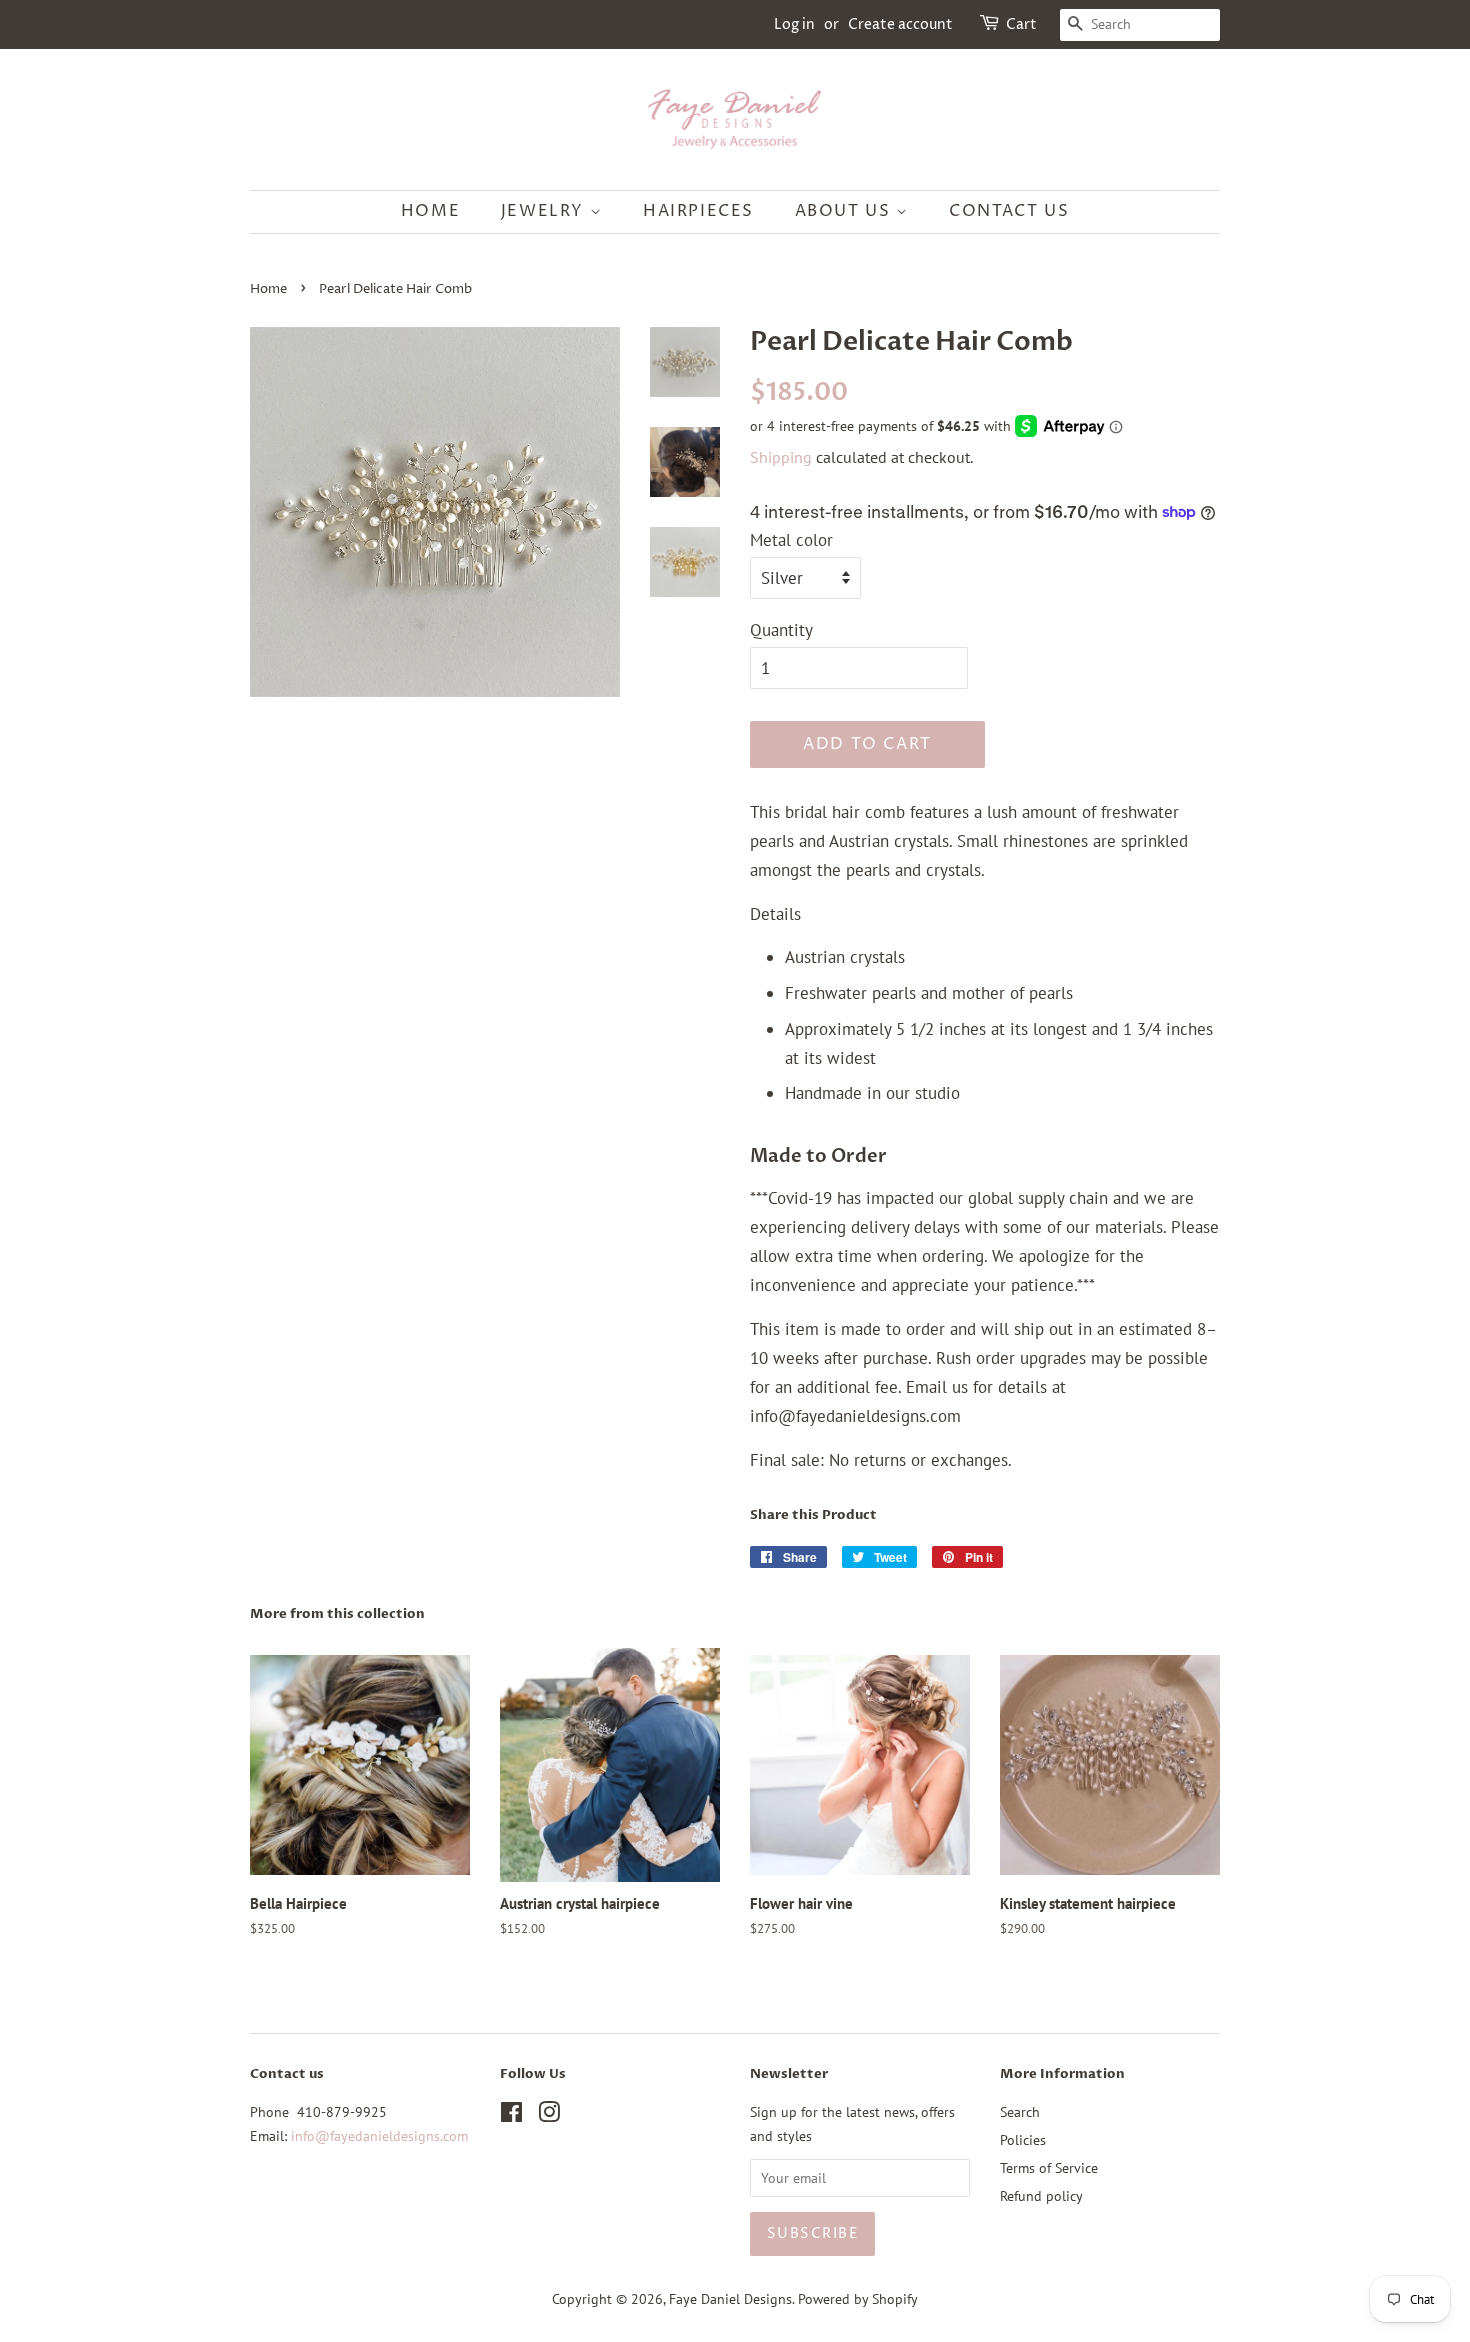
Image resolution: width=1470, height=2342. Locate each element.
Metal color (791, 540)
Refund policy (1041, 2195)
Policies (1023, 2139)
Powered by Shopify (858, 2298)
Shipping (781, 457)
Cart (1021, 24)
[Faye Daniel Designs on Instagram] (549, 2115)
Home (430, 211)
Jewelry (545, 211)
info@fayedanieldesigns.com (379, 2135)
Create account (900, 24)
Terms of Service (1049, 2167)
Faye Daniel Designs (730, 2298)
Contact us (1009, 211)
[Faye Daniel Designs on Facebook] (511, 2115)
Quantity (781, 630)
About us (845, 211)
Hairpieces (698, 211)
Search (1020, 2111)
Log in (794, 24)
